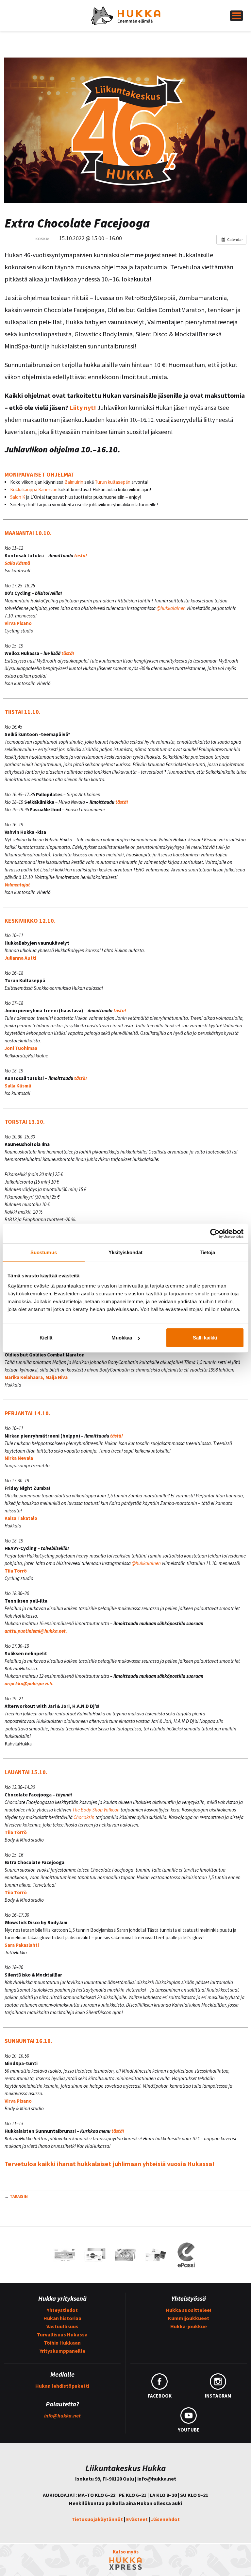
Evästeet (137, 2519)
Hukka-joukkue (189, 2326)
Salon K (18, 497)
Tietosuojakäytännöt (97, 2519)
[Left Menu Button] (236, 16)
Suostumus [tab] (44, 1252)
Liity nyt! (83, 407)
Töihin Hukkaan (62, 2343)
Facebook (160, 2396)
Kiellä (46, 1338)
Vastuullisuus (62, 2326)
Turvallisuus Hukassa (62, 2334)
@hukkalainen (171, 608)
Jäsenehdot (165, 2519)
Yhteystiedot (62, 2310)
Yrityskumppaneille (62, 2351)
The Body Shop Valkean (96, 1810)
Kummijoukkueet (189, 2318)
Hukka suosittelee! (189, 2310)
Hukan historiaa (62, 2318)
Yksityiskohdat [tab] (125, 1252)
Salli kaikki (205, 1338)
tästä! (81, 556)
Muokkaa (122, 1338)
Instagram (218, 2396)
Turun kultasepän (113, 482)
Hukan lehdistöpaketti (62, 2386)
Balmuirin (73, 482)
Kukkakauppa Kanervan (34, 489)
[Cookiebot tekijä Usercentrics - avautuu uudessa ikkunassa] (215, 1233)
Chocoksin (84, 1817)
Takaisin (19, 2196)
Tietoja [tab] (208, 1252)
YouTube (189, 2430)
